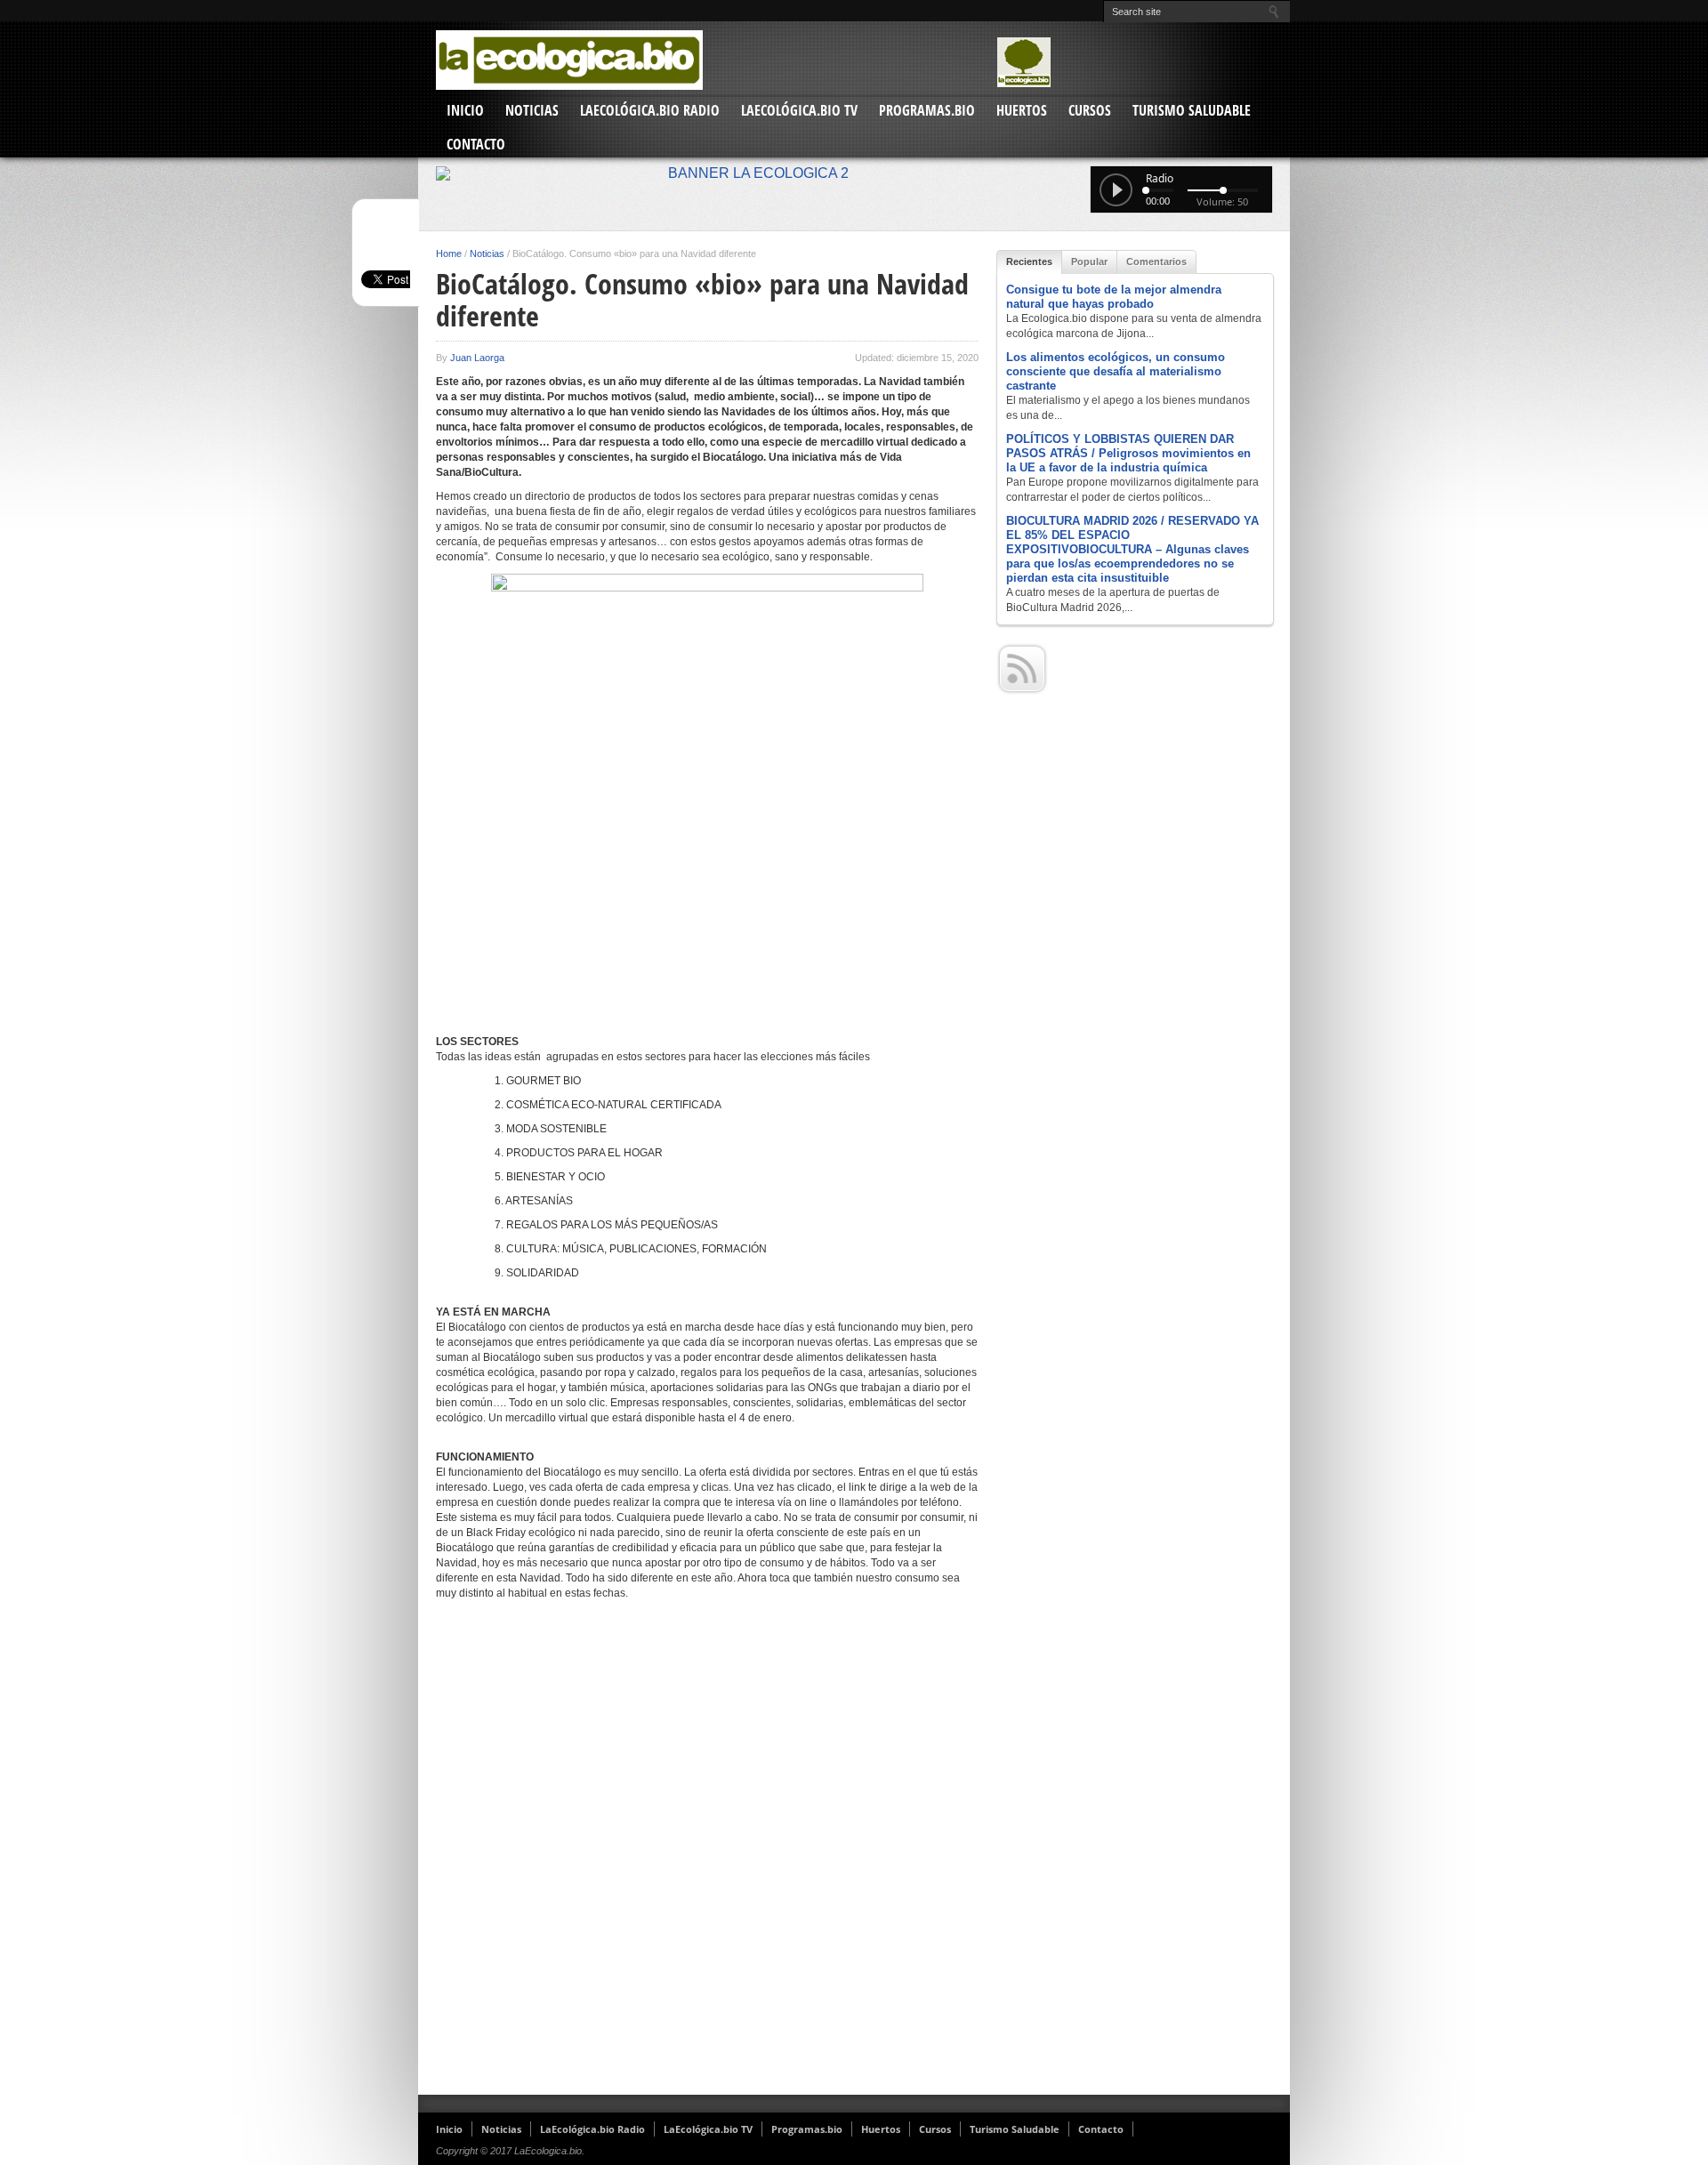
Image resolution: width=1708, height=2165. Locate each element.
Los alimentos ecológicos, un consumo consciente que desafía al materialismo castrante (1116, 371)
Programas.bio (927, 110)
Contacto (476, 144)
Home (449, 254)
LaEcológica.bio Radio (650, 110)
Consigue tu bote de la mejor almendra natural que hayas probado (1114, 297)
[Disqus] (707, 1855)
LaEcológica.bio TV (799, 110)
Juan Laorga (477, 358)
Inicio (465, 110)
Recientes (1029, 262)
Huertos (1022, 110)
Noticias (532, 110)
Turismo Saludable (1192, 110)
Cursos (1090, 110)
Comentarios (1156, 262)
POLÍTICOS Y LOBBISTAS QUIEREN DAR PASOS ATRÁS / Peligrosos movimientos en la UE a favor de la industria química (1128, 453)
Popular (1089, 262)
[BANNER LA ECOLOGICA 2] (854, 173)
